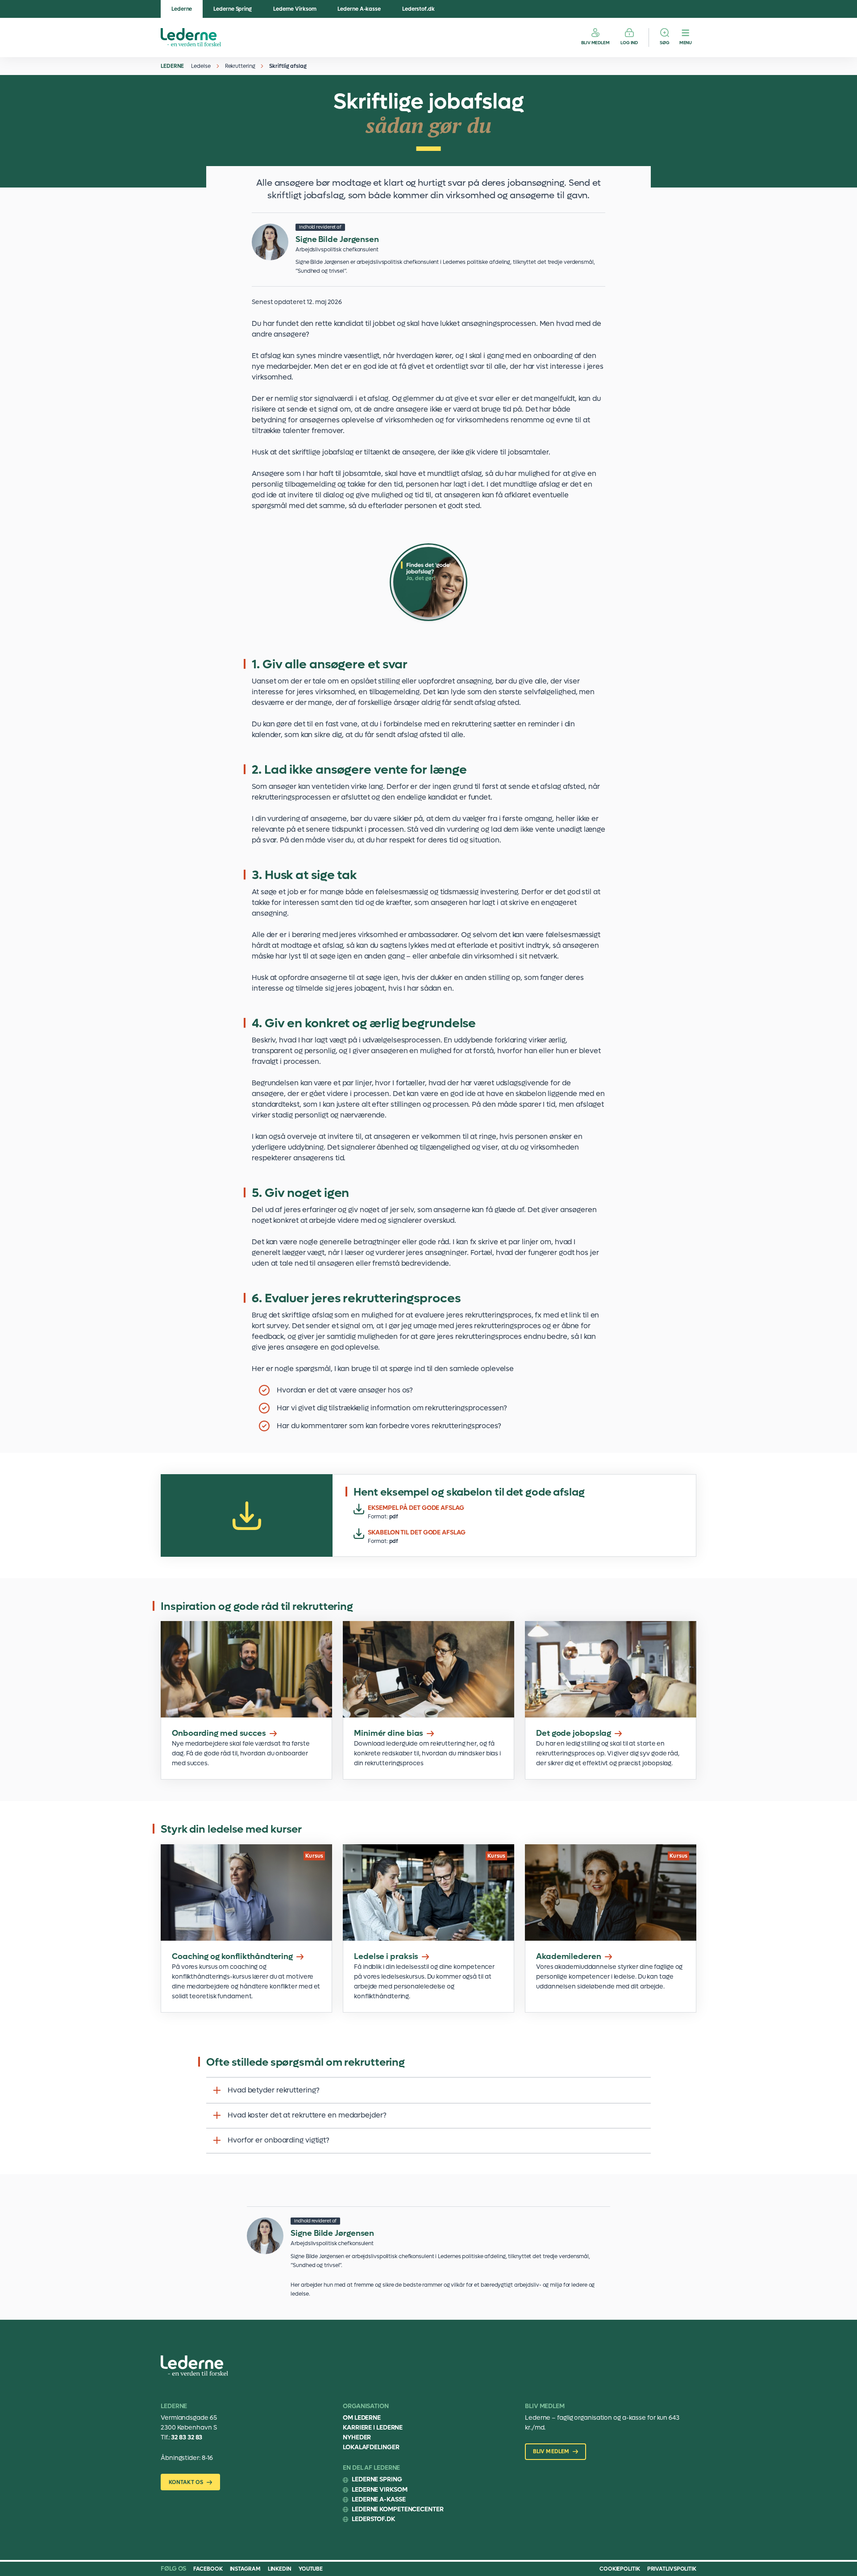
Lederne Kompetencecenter (398, 2509)
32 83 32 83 (187, 2437)
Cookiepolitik (620, 2569)
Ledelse (201, 66)
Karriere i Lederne (373, 2428)
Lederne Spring (233, 9)
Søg (665, 43)
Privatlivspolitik (672, 2569)
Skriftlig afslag (288, 66)
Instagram (245, 2569)
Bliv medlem (595, 43)
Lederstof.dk (418, 9)
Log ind (629, 43)
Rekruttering (240, 66)
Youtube (311, 2569)
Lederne (182, 9)
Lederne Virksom (295, 9)
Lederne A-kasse (359, 9)
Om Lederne (362, 2418)
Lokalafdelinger (371, 2447)
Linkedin (280, 2569)
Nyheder (357, 2437)
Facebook (208, 2569)
